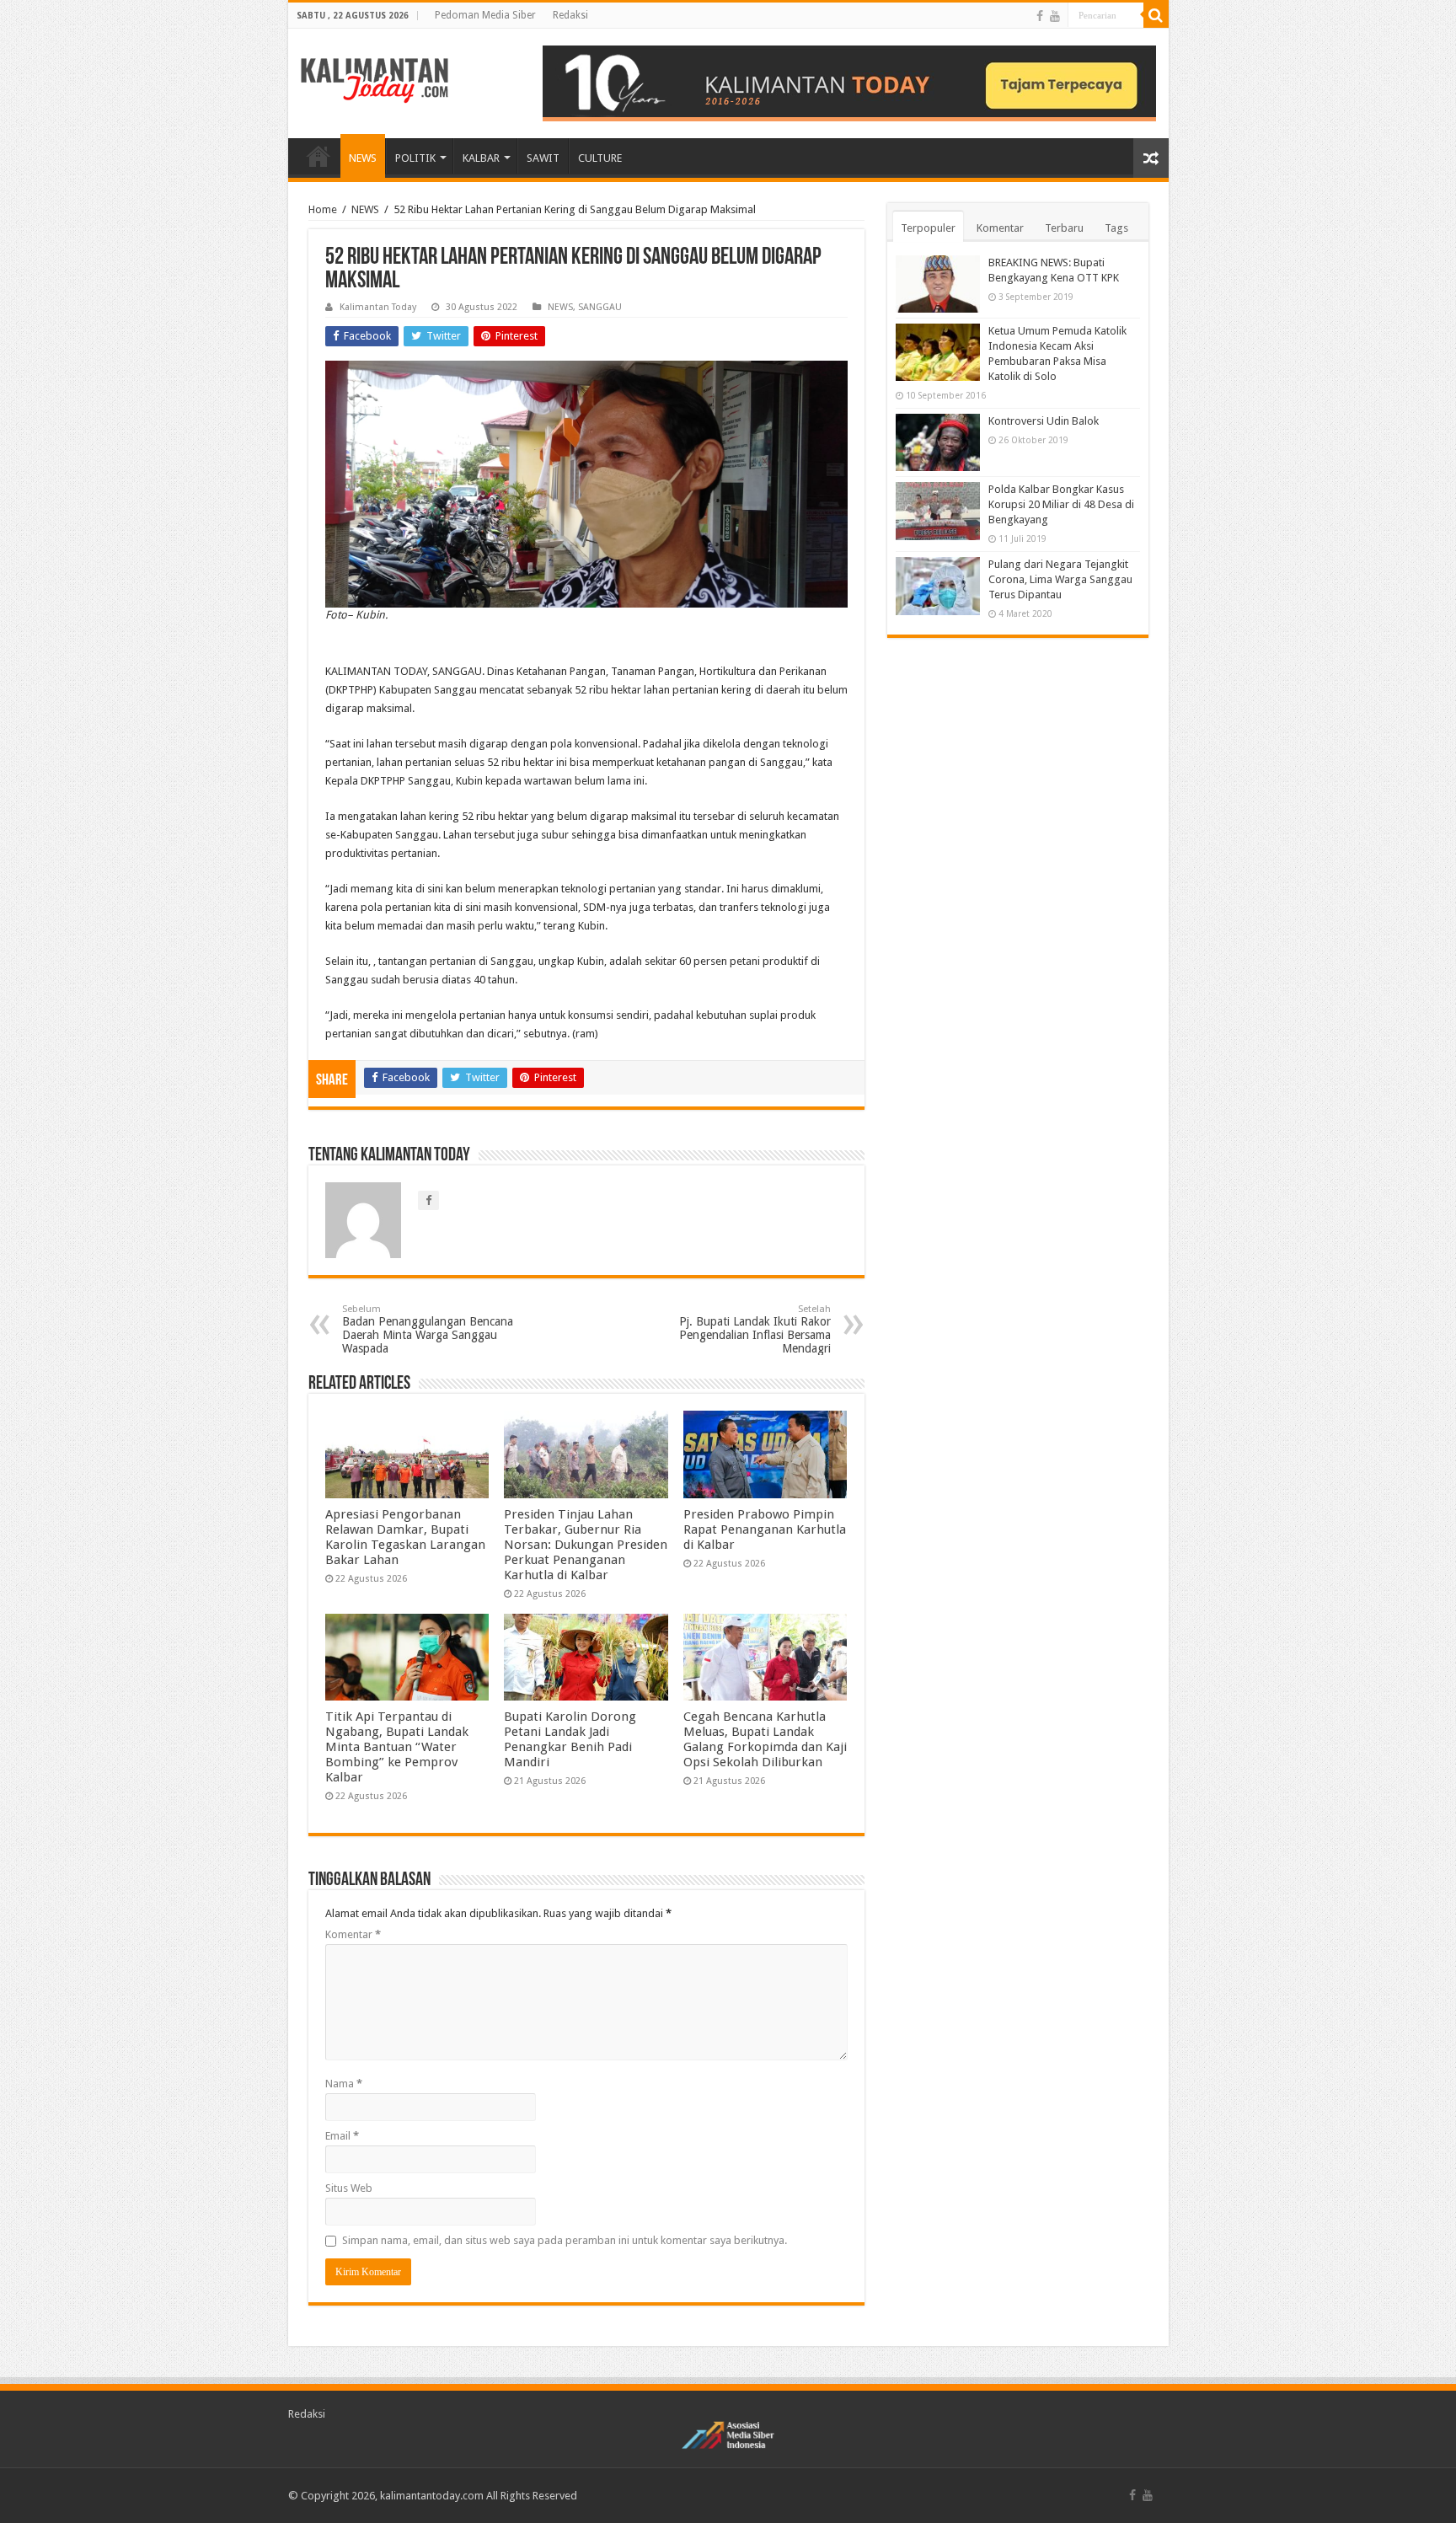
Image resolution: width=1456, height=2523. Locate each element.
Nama (344, 2084)
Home (323, 209)
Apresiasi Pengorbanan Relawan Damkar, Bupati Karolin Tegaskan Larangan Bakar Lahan (405, 1537)
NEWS (363, 158)
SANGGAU (600, 307)
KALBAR (481, 158)
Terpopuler (928, 228)
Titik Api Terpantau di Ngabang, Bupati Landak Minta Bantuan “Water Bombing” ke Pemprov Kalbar (397, 1747)
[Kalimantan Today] (375, 79)
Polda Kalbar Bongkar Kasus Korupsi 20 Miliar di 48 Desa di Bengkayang (1061, 504)
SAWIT (543, 158)
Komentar (353, 1934)
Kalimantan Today (378, 307)
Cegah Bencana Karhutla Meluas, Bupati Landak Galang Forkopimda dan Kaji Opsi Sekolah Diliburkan (765, 1739)
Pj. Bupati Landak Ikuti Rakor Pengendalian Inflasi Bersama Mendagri (755, 1329)
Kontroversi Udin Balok (1044, 421)
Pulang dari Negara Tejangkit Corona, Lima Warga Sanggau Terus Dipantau (1060, 579)
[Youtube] (1055, 16)
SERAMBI (318, 156)
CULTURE (600, 158)
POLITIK (415, 158)
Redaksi (570, 15)
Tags (1116, 228)
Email (342, 2136)
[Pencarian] (1156, 15)
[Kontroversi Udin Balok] (938, 442)
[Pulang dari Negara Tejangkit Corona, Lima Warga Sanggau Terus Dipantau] (938, 586)
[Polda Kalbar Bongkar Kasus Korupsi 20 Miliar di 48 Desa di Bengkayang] (938, 511)
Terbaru (1064, 228)
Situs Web (349, 2188)
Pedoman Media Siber (485, 15)
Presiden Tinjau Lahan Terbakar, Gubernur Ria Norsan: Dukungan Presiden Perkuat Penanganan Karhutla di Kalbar (586, 1545)
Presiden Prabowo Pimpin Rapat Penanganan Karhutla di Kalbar (765, 1529)
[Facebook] (1040, 16)
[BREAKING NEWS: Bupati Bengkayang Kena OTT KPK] (938, 284)
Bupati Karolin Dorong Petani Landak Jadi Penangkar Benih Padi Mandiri (570, 1739)
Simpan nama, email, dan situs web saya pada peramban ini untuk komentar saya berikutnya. (565, 2240)
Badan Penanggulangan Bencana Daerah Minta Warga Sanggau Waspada (428, 1329)
